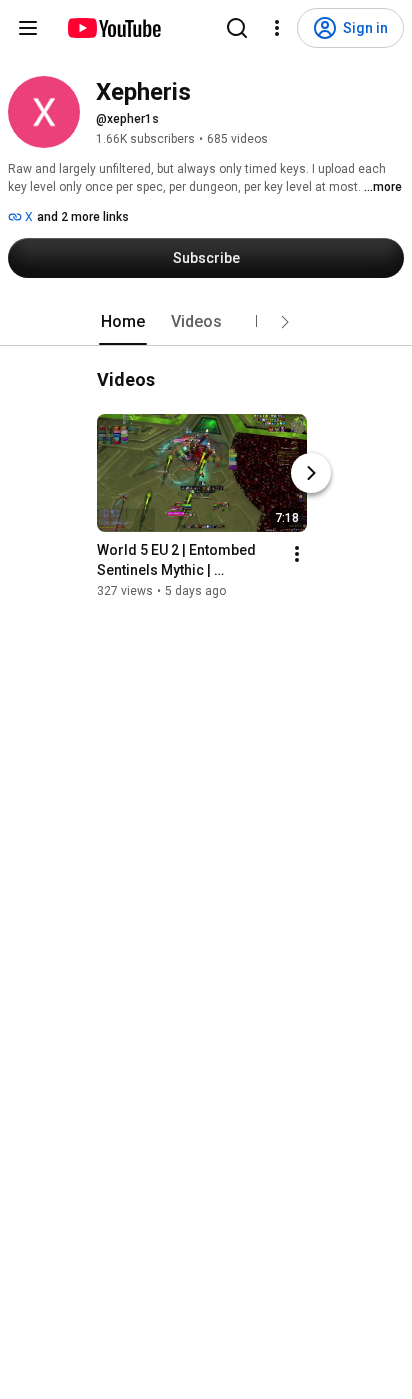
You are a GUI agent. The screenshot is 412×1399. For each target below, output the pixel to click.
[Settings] (277, 28)
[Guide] (28, 28)
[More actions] (297, 554)
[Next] (311, 473)
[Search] (237, 28)
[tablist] (206, 322)
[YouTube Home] (113, 28)
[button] (285, 322)
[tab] (123, 322)
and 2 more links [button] (83, 217)
